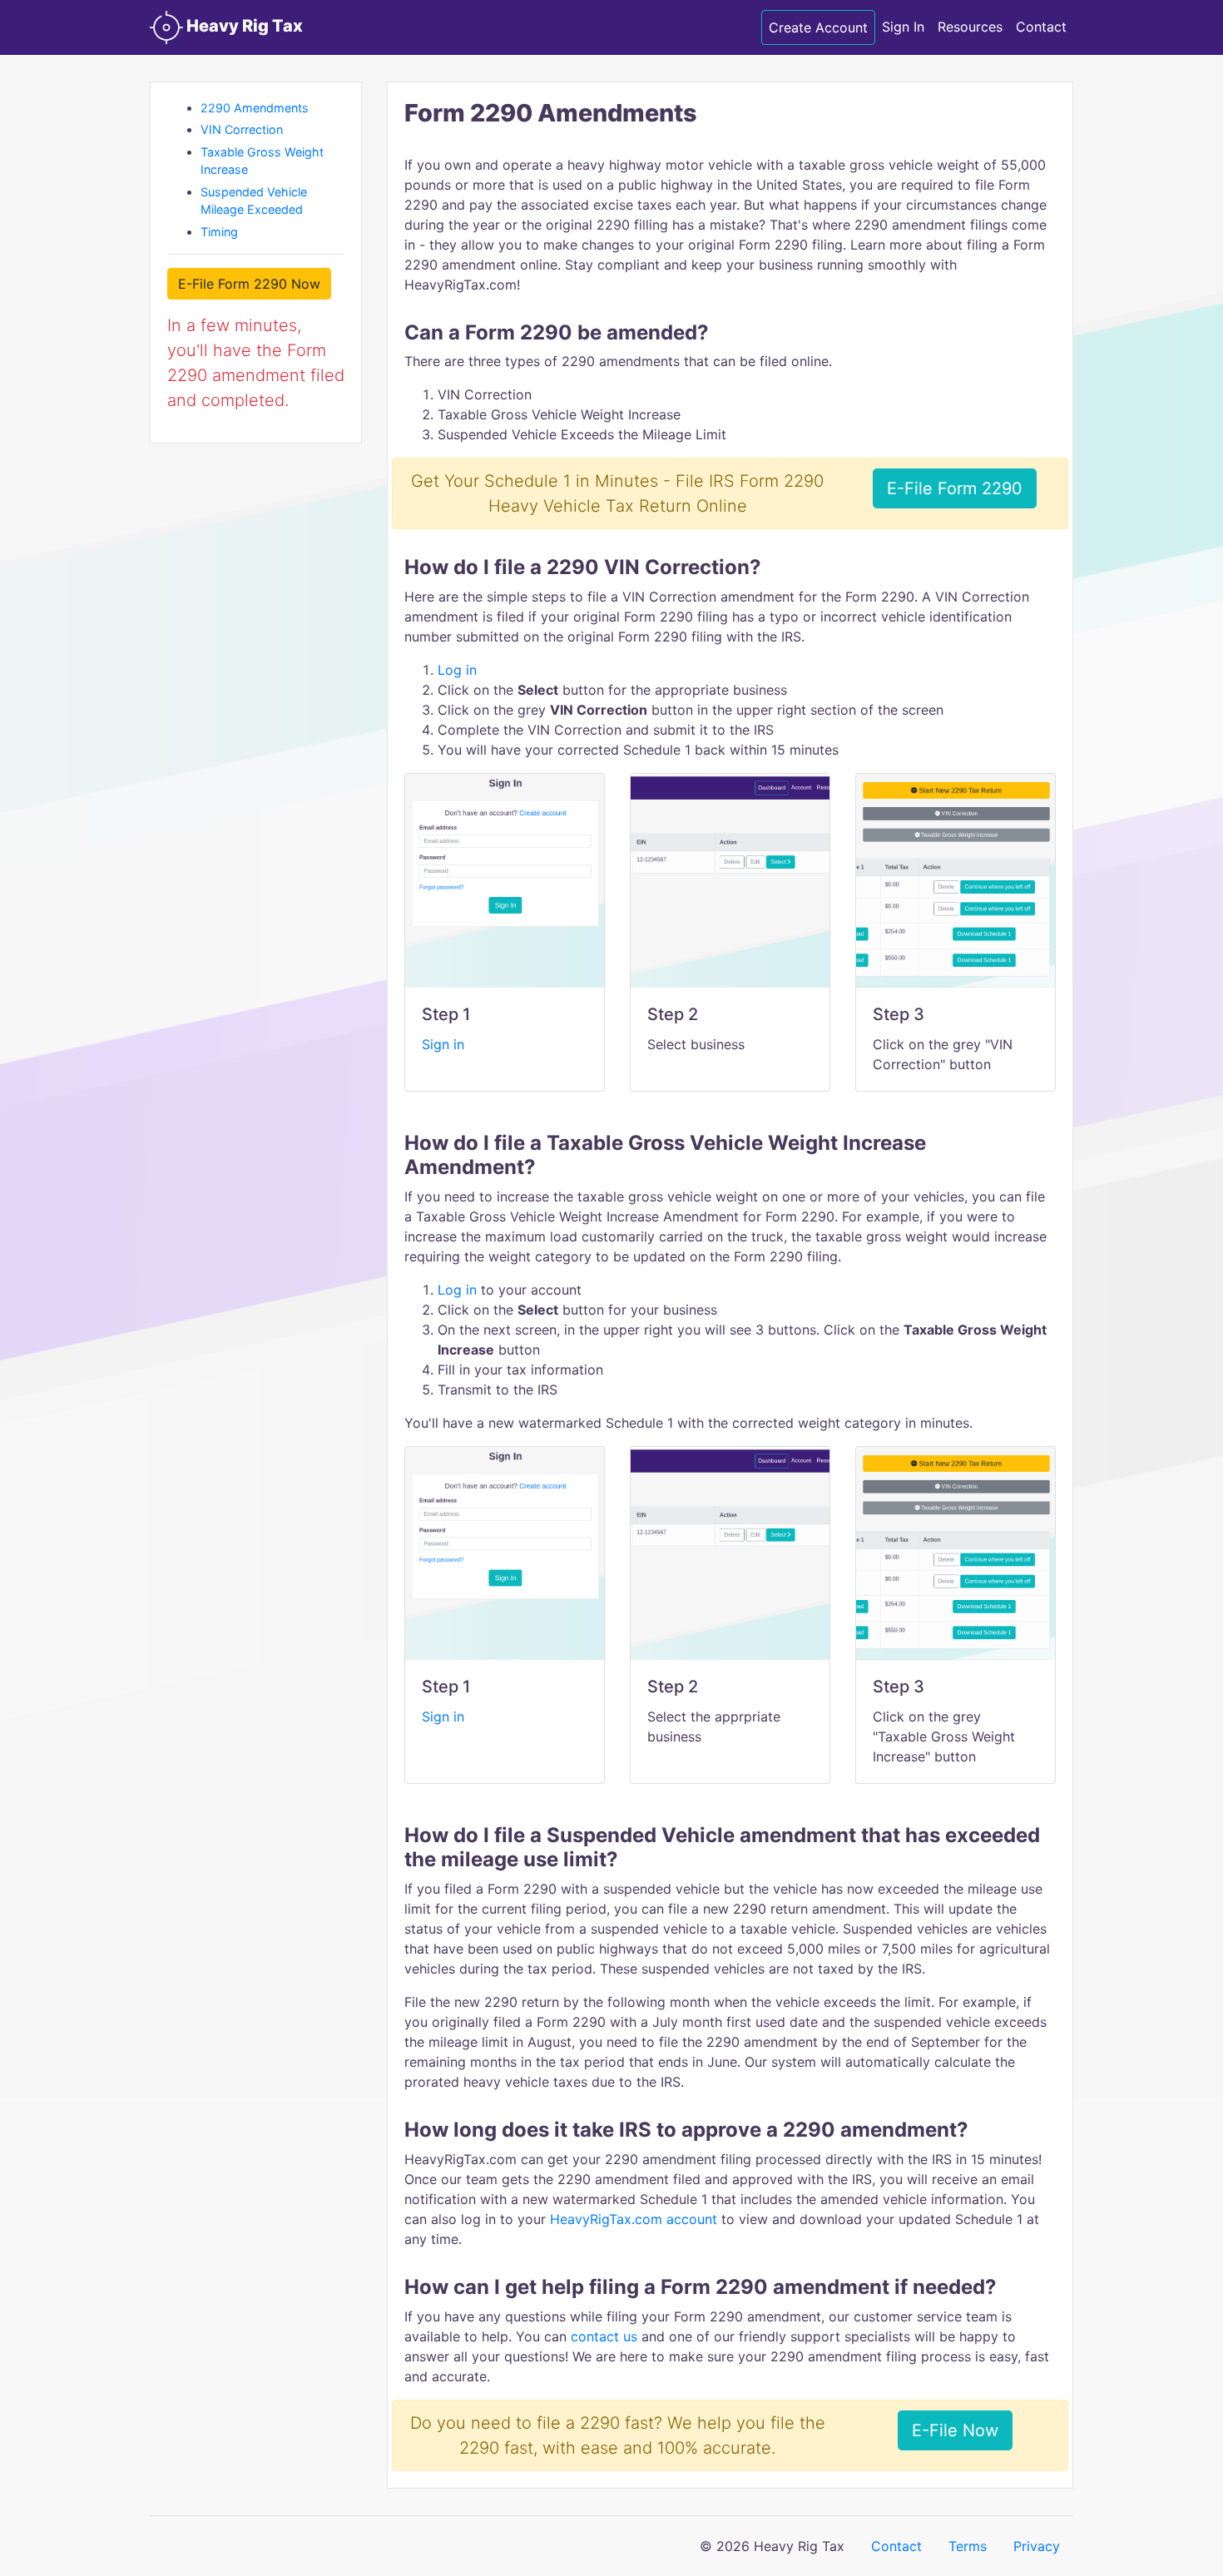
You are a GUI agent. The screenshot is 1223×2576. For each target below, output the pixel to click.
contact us (604, 2336)
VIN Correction (242, 129)
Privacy (1037, 2546)
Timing (219, 232)
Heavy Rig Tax (243, 26)
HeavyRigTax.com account (636, 2219)
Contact (1041, 27)
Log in (457, 670)
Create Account (818, 27)
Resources (970, 27)
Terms (968, 2546)
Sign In (903, 27)
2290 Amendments (255, 108)
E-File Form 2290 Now (249, 284)
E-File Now (955, 2430)
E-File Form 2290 (955, 488)
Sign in (443, 1044)
